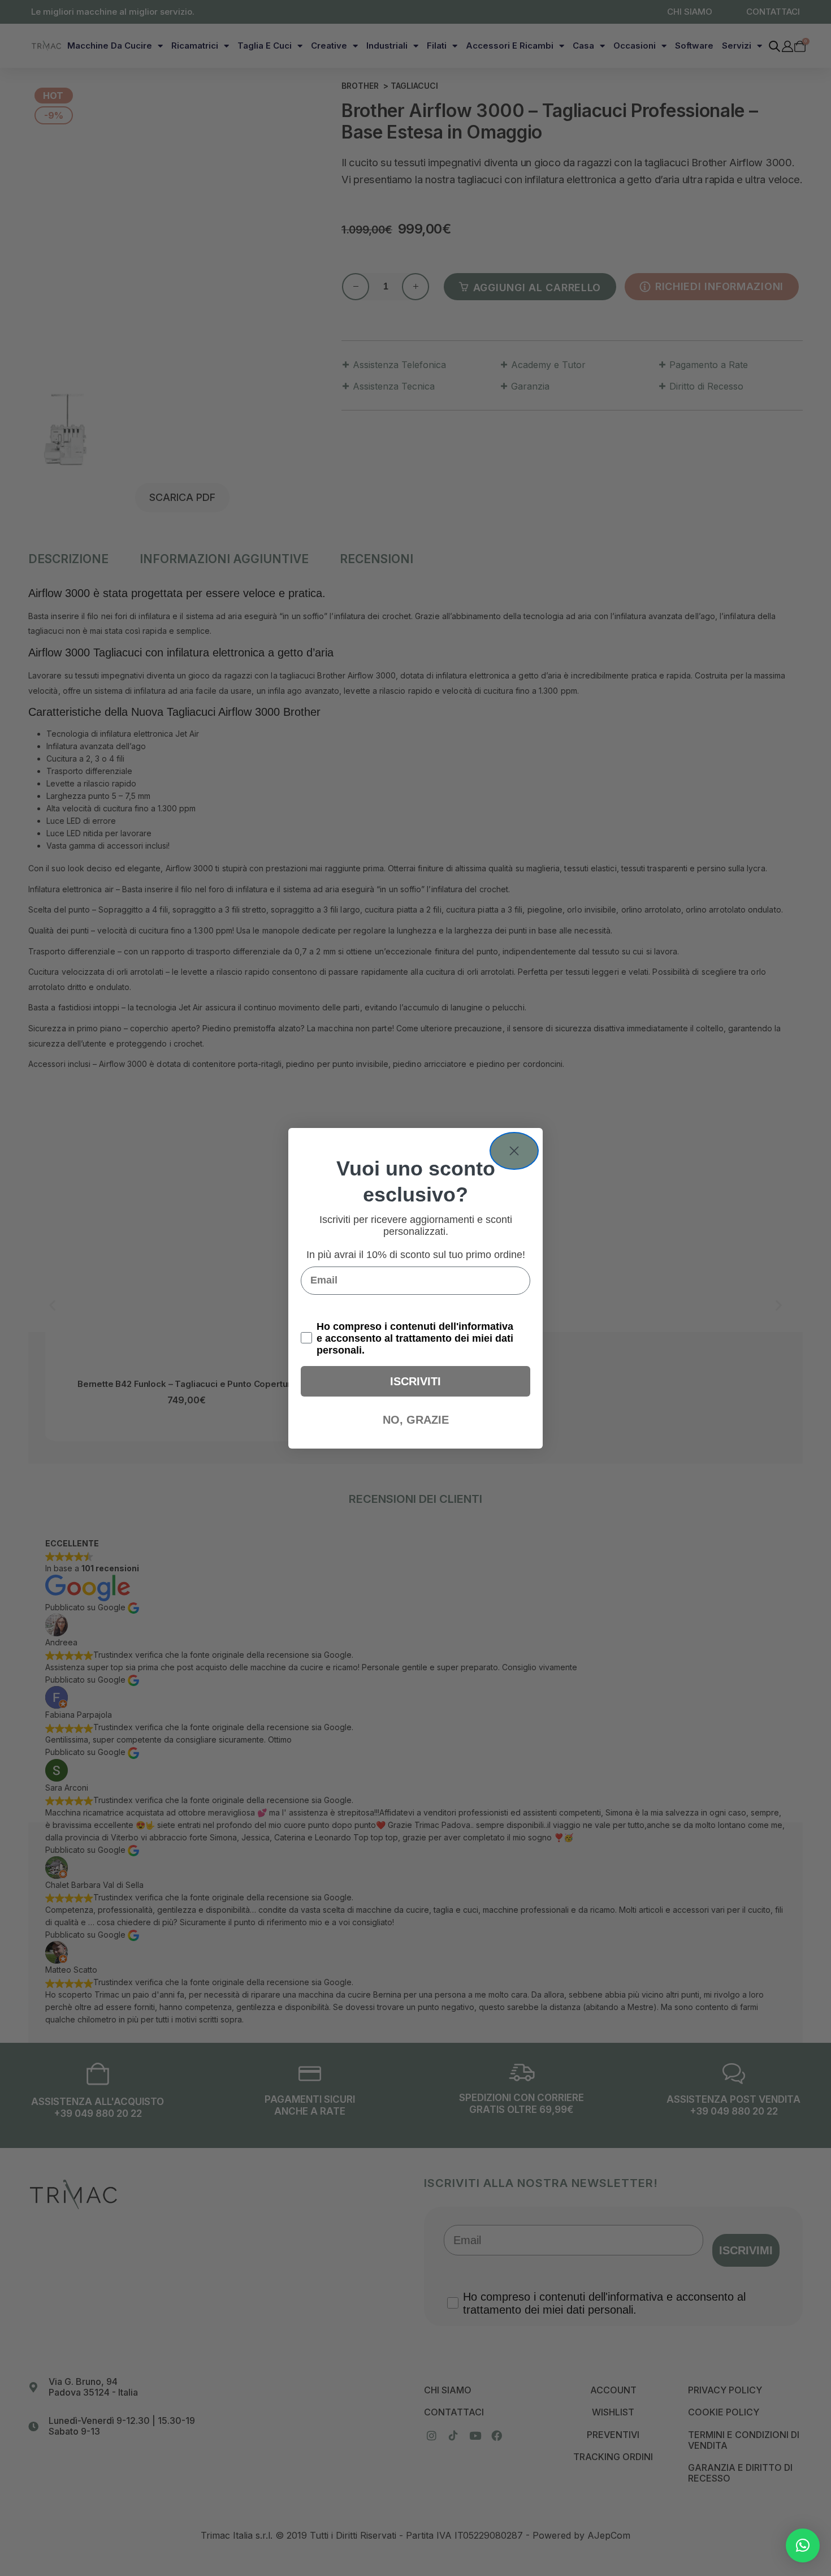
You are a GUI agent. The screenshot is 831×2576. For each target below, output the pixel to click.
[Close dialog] (514, 1151)
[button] (803, 2545)
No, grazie (416, 1420)
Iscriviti (415, 1381)
